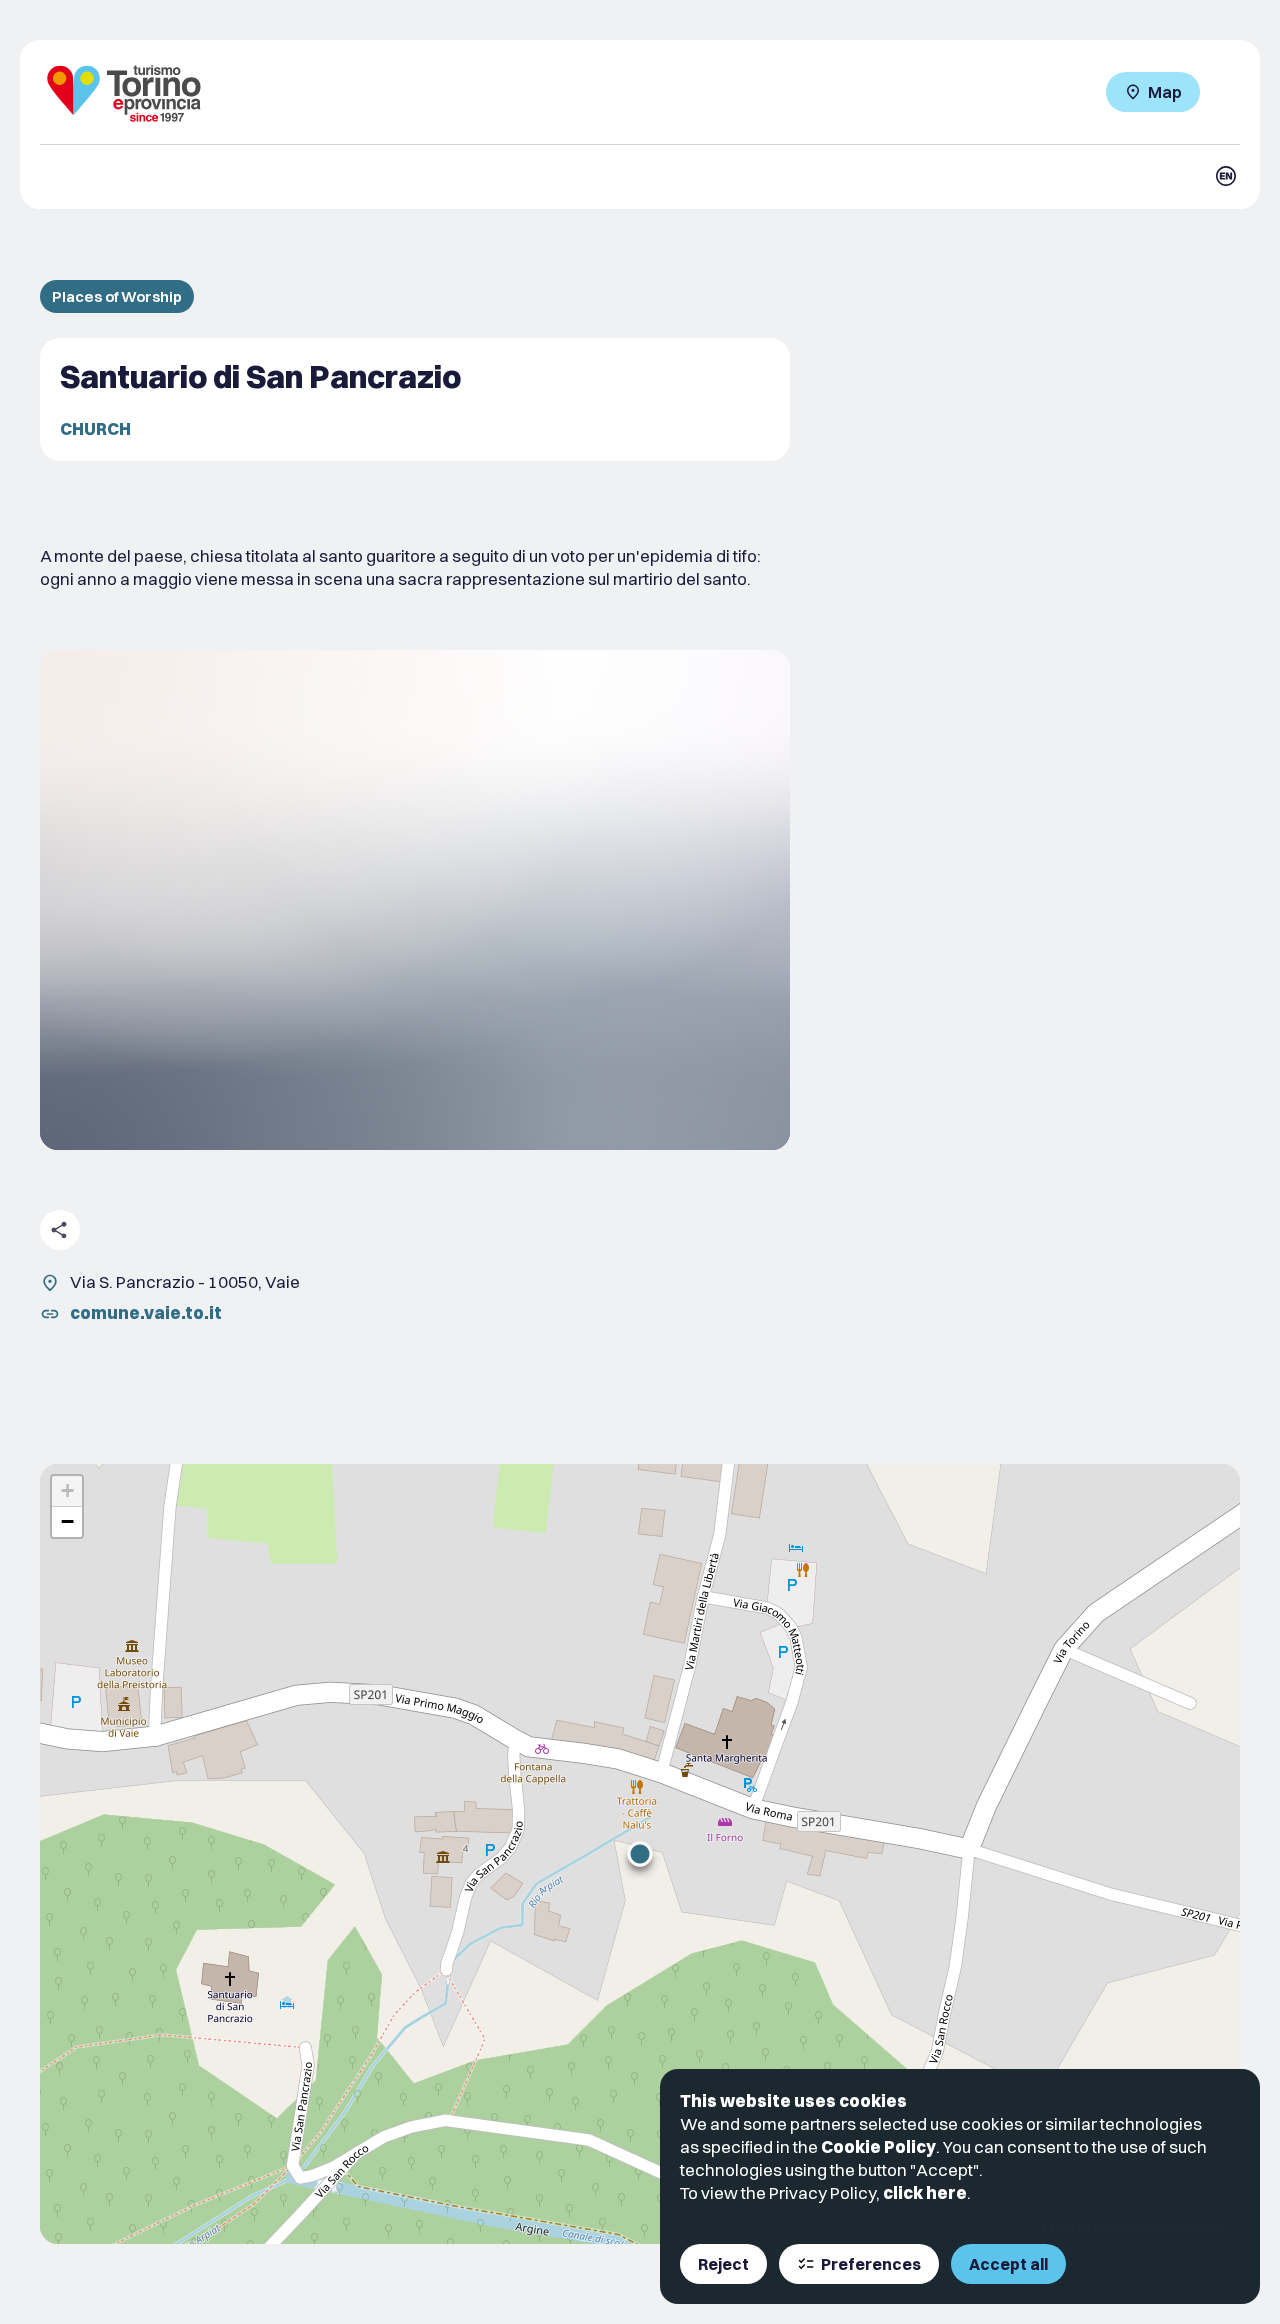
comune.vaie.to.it (146, 1312)
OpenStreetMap (1131, 2227)
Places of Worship (117, 296)
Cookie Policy (878, 2146)
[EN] (1226, 176)
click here (925, 2192)
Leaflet (1059, 2227)
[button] (640, 1854)
